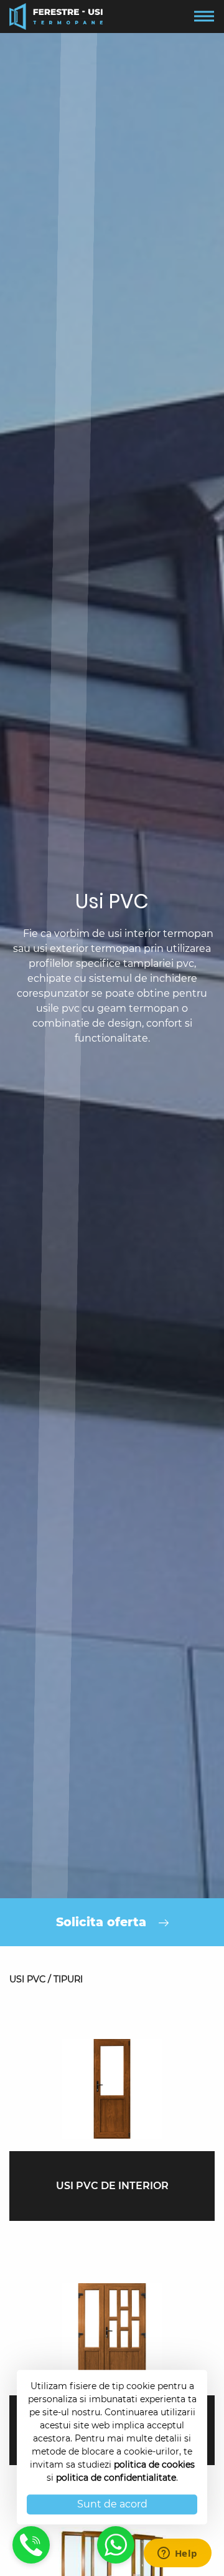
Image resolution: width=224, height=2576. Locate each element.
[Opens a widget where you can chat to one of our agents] (177, 2554)
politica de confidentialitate (116, 2478)
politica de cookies (154, 2464)
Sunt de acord (112, 2504)
